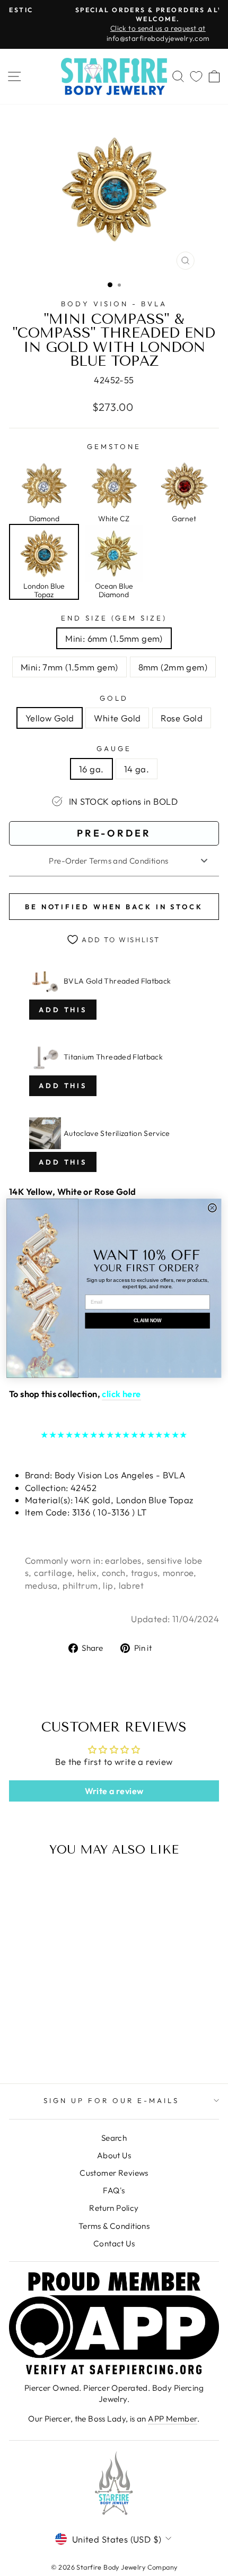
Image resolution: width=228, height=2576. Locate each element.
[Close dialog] (213, 1208)
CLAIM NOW (147, 1320)
